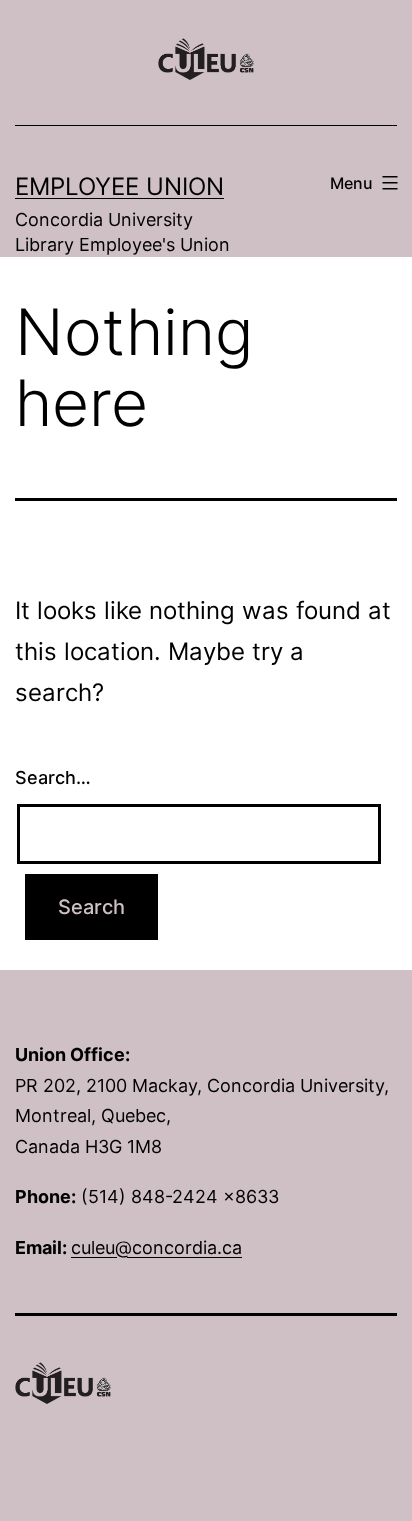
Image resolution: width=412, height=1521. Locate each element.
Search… (53, 777)
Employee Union (119, 186)
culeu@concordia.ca (156, 1247)
